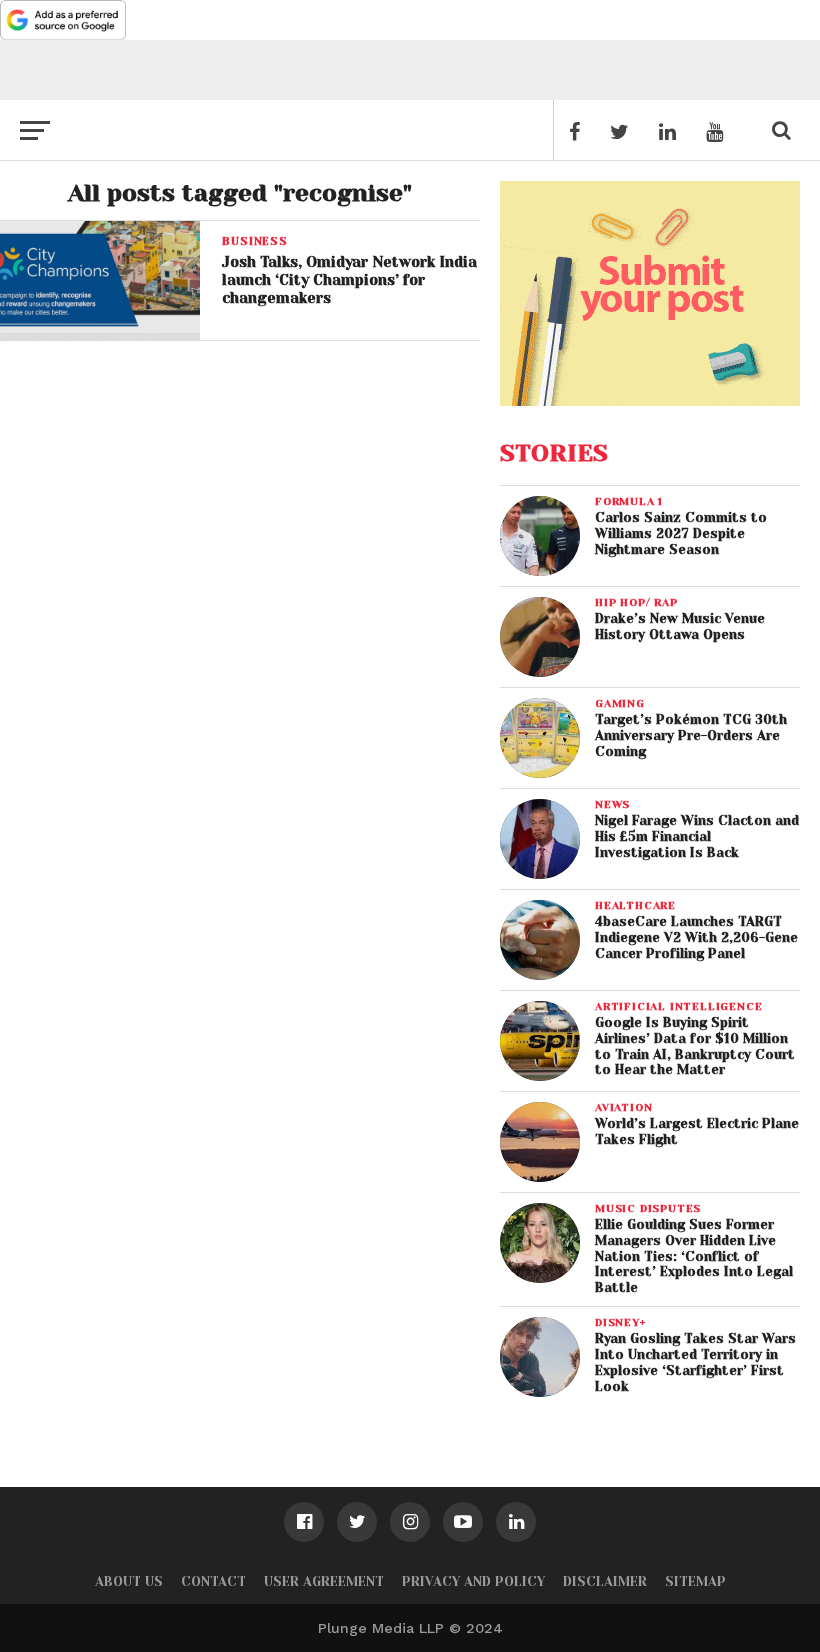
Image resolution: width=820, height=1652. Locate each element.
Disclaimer (605, 1581)
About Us (129, 1581)
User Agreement (324, 1581)
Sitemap (695, 1581)
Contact (213, 1581)
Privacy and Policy (473, 1581)
